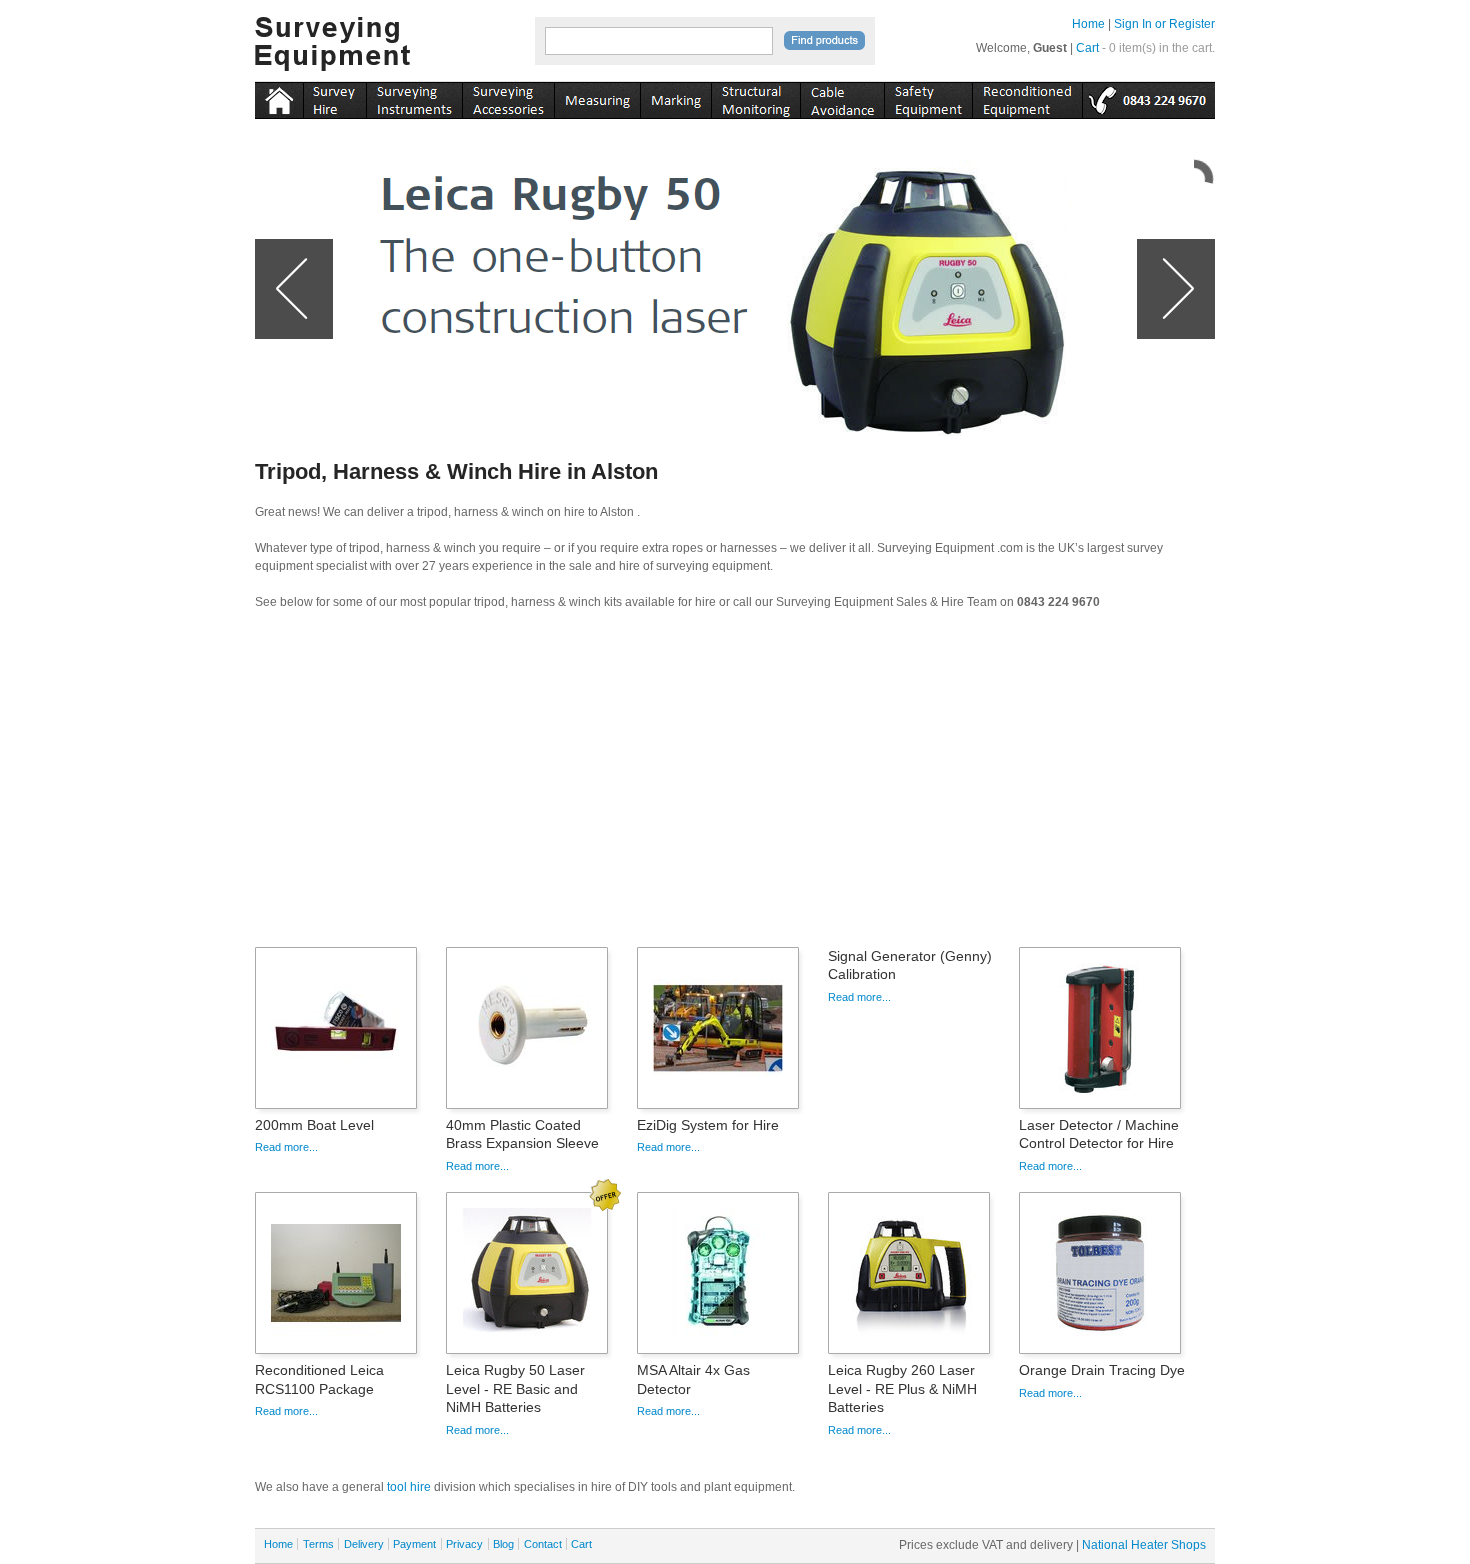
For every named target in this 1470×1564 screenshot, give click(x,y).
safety (928, 97)
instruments (334, 97)
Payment (414, 1544)
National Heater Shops (1144, 1545)
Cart (1087, 48)
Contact (543, 1544)
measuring (597, 97)
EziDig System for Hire (708, 1125)
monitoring (755, 97)
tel (1148, 97)
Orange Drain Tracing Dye (1102, 1370)
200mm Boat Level (314, 1125)
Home (1088, 24)
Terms (318, 1544)
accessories (508, 97)
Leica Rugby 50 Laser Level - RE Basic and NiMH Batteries (515, 1388)
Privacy (464, 1544)
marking (675, 97)
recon (1027, 97)
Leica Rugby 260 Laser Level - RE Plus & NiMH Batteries (902, 1388)
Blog (503, 1544)
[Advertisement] (735, 785)
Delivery (364, 1544)
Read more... (286, 1147)
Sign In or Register (1164, 24)
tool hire (409, 1487)
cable (842, 97)
